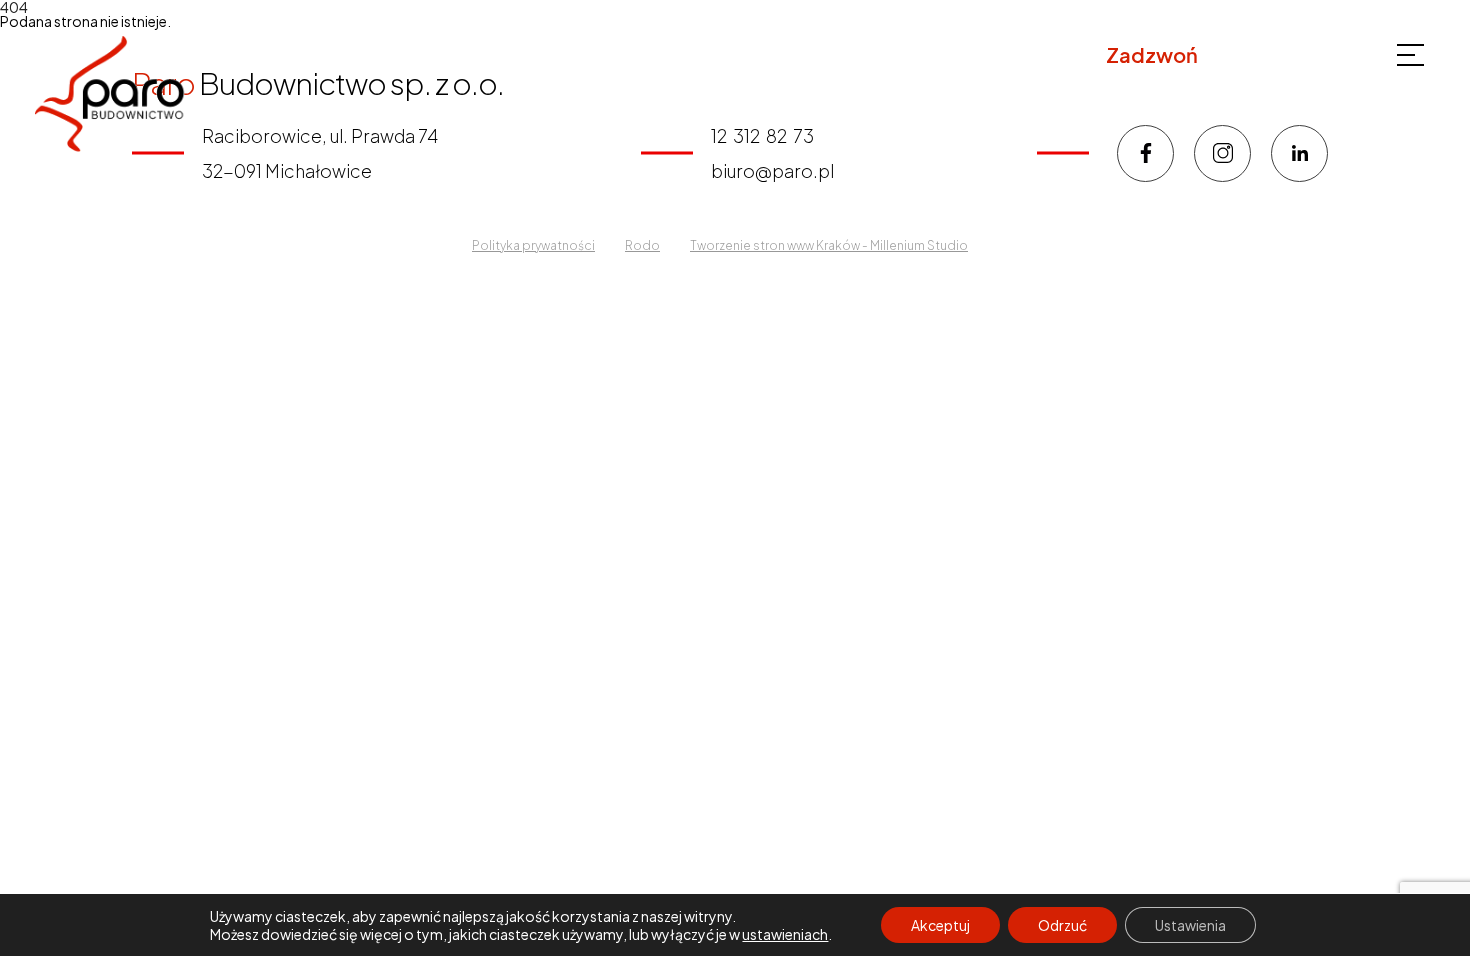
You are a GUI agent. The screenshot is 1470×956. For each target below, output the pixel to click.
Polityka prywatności (533, 245)
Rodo (642, 245)
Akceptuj (940, 925)
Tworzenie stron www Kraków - (780, 245)
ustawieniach (785, 934)
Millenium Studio (919, 245)
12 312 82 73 (1264, 55)
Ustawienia (1190, 925)
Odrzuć (1062, 925)
